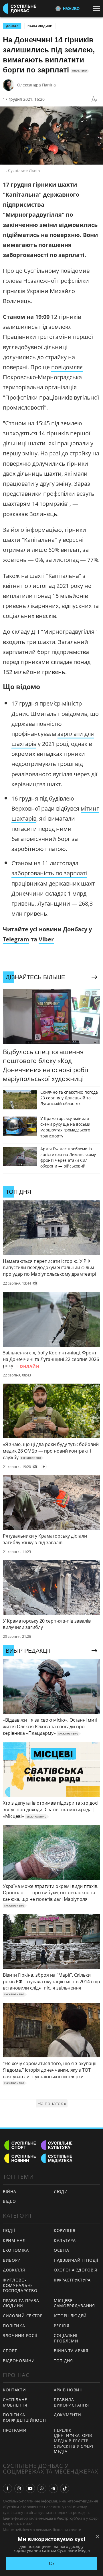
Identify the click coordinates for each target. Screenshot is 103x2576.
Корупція (65, 2230)
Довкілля (14, 2270)
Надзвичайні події (76, 2260)
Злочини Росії (20, 2335)
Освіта (62, 2250)
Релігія (62, 2326)
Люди (61, 2191)
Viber (46, 939)
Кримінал (14, 2240)
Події (9, 2230)
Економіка (16, 2250)
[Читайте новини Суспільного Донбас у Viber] (42, 2488)
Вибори (12, 2260)
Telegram (16, 939)
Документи (67, 2415)
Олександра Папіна (36, 85)
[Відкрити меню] (98, 8)
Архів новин (68, 2390)
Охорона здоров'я (76, 2270)
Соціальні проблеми (66, 2338)
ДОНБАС (12, 26)
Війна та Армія (71, 2351)
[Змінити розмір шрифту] (94, 99)
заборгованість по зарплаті (49, 873)
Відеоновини (19, 2361)
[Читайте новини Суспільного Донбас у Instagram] (19, 2488)
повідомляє (67, 367)
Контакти (14, 2390)
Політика (14, 2326)
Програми (15, 2430)
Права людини (40, 26)
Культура (65, 2240)
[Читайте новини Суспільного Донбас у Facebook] (7, 2488)
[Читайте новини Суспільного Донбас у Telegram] (53, 2488)
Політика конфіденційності (24, 2417)
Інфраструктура (72, 2280)
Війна (10, 2191)
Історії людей (70, 2316)
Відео (9, 2201)
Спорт (10, 2351)
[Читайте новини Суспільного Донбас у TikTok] (65, 2488)
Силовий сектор (23, 2316)
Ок (52, 2564)
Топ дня (63, 2361)
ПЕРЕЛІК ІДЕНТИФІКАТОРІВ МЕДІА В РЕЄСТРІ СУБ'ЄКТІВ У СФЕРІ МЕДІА (74, 2441)
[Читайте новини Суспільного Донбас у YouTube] (30, 2488)
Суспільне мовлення (15, 2402)
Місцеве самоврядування (74, 2303)
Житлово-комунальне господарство (20, 2285)
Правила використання (71, 2402)
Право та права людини (21, 2303)
